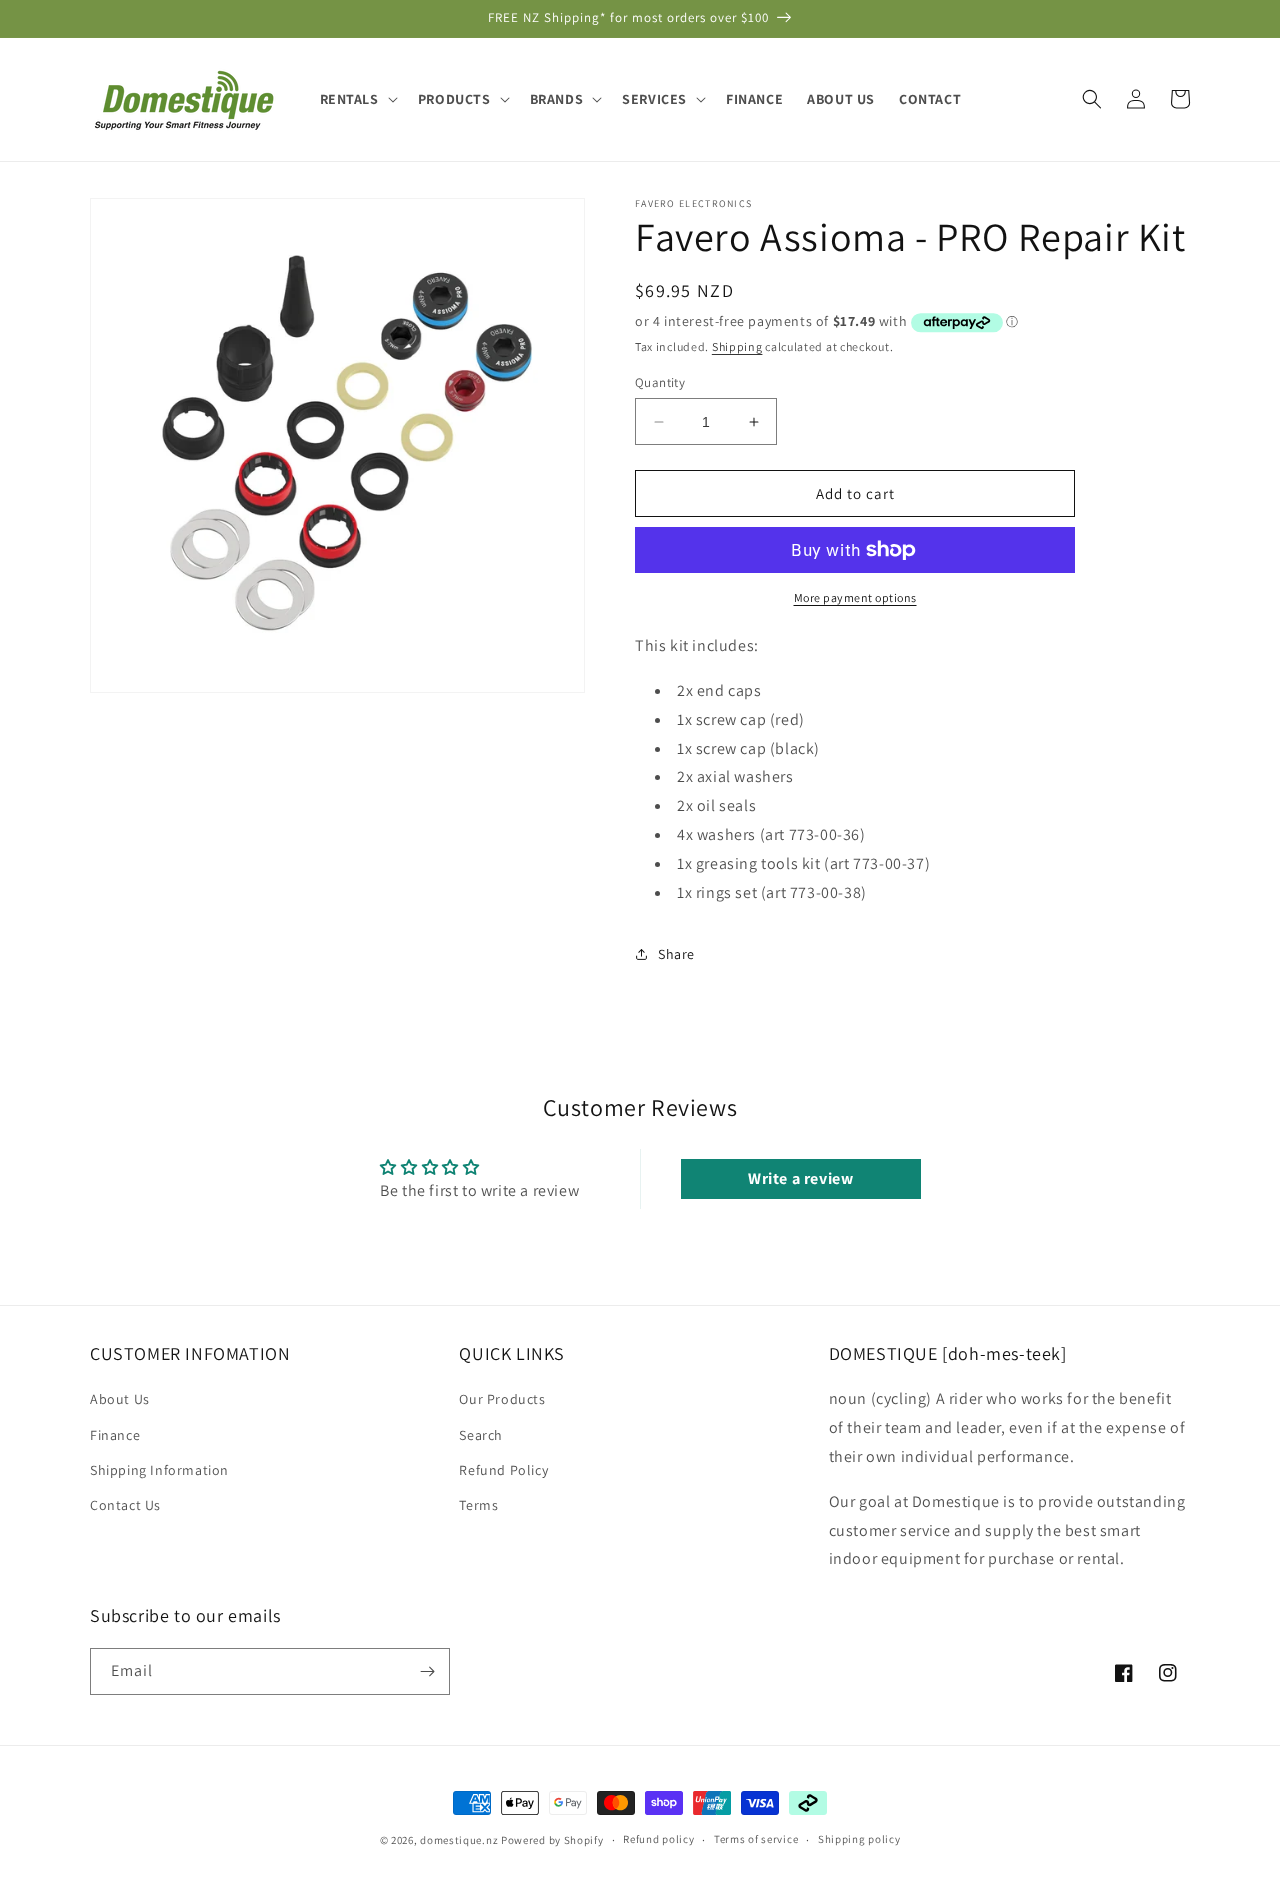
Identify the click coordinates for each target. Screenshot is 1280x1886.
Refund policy (658, 1839)
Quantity (660, 382)
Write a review (800, 1178)
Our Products (502, 1399)
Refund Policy (503, 1470)
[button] (357, 99)
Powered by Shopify (552, 1840)
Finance (115, 1435)
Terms (478, 1505)
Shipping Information (159, 1470)
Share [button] (676, 954)
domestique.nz (459, 1840)
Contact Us (125, 1505)
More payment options (855, 597)
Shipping (737, 346)
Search (481, 1435)
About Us (120, 1399)
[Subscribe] (427, 1671)
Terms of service (756, 1839)
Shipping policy (859, 1839)
